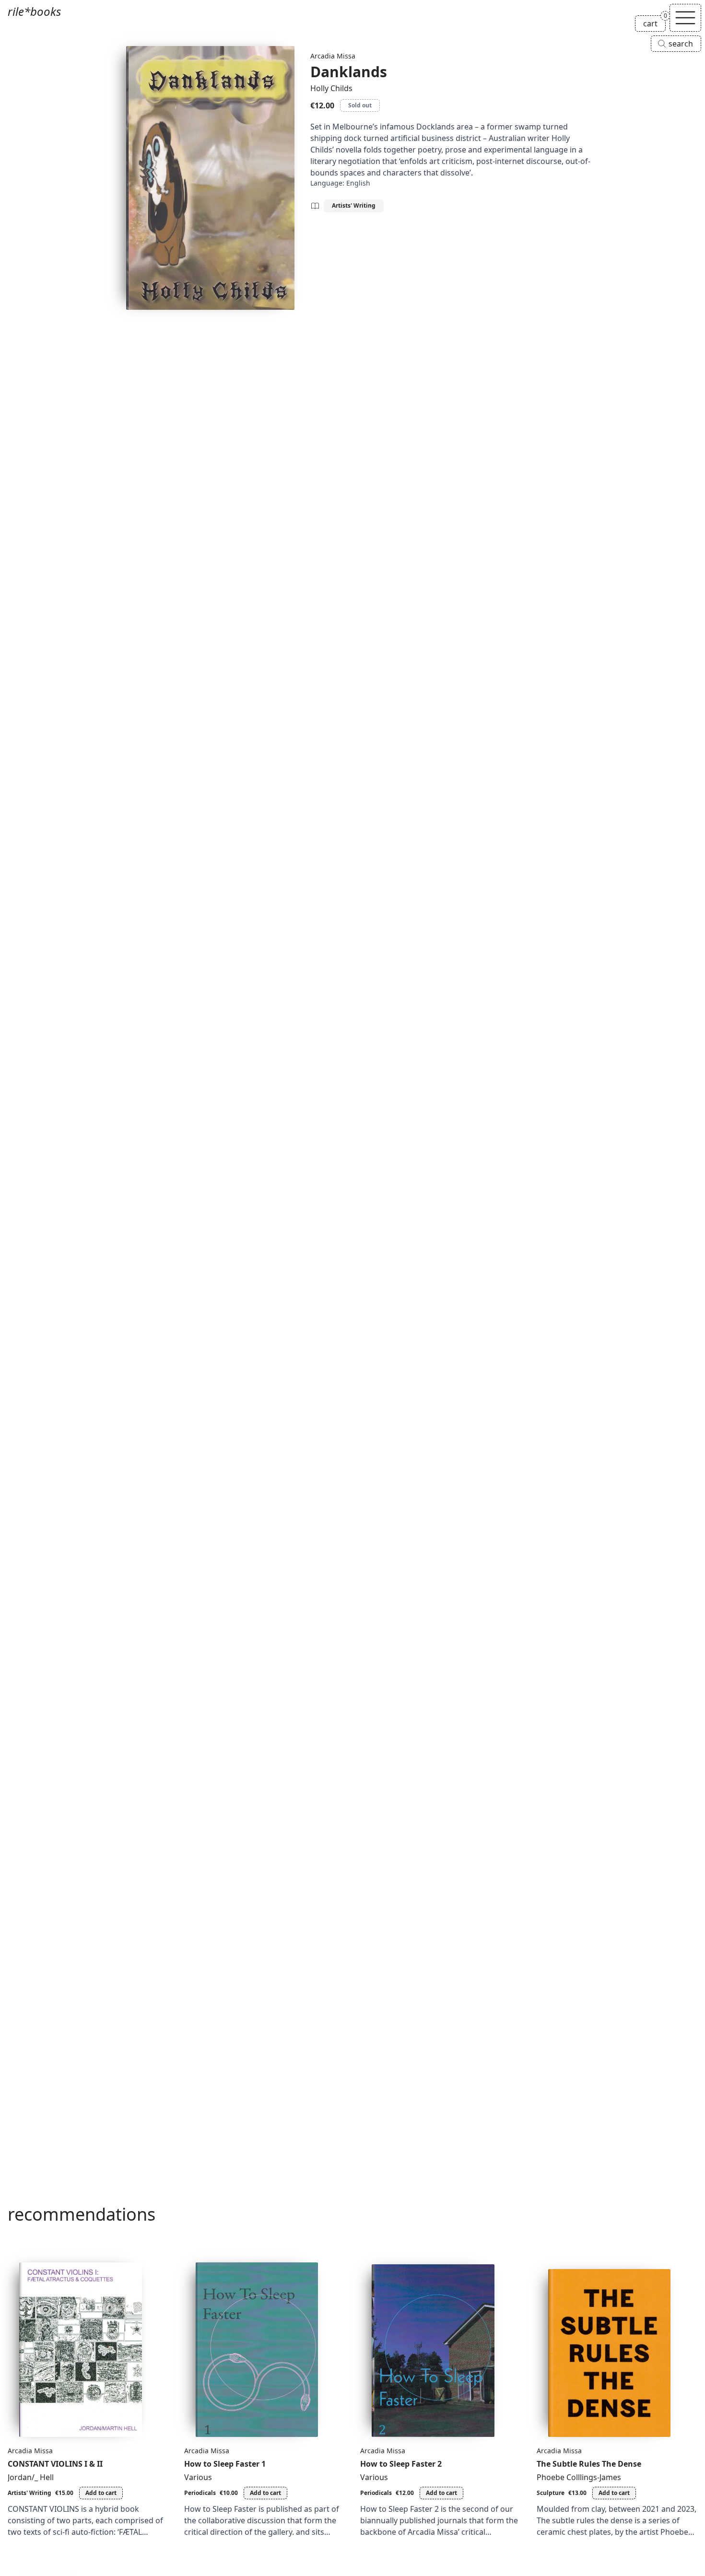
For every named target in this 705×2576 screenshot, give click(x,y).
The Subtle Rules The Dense (589, 2464)
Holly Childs (331, 88)
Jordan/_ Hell (31, 2477)
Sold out (360, 105)
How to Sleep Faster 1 (225, 2464)
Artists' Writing (354, 205)
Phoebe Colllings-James (579, 2477)
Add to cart (101, 2493)
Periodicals (200, 2493)
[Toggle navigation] (685, 18)
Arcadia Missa (333, 56)
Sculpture (551, 2493)
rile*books (34, 11)
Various (198, 2477)
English (358, 183)
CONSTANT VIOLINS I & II (55, 2464)
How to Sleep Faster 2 (401, 2464)
